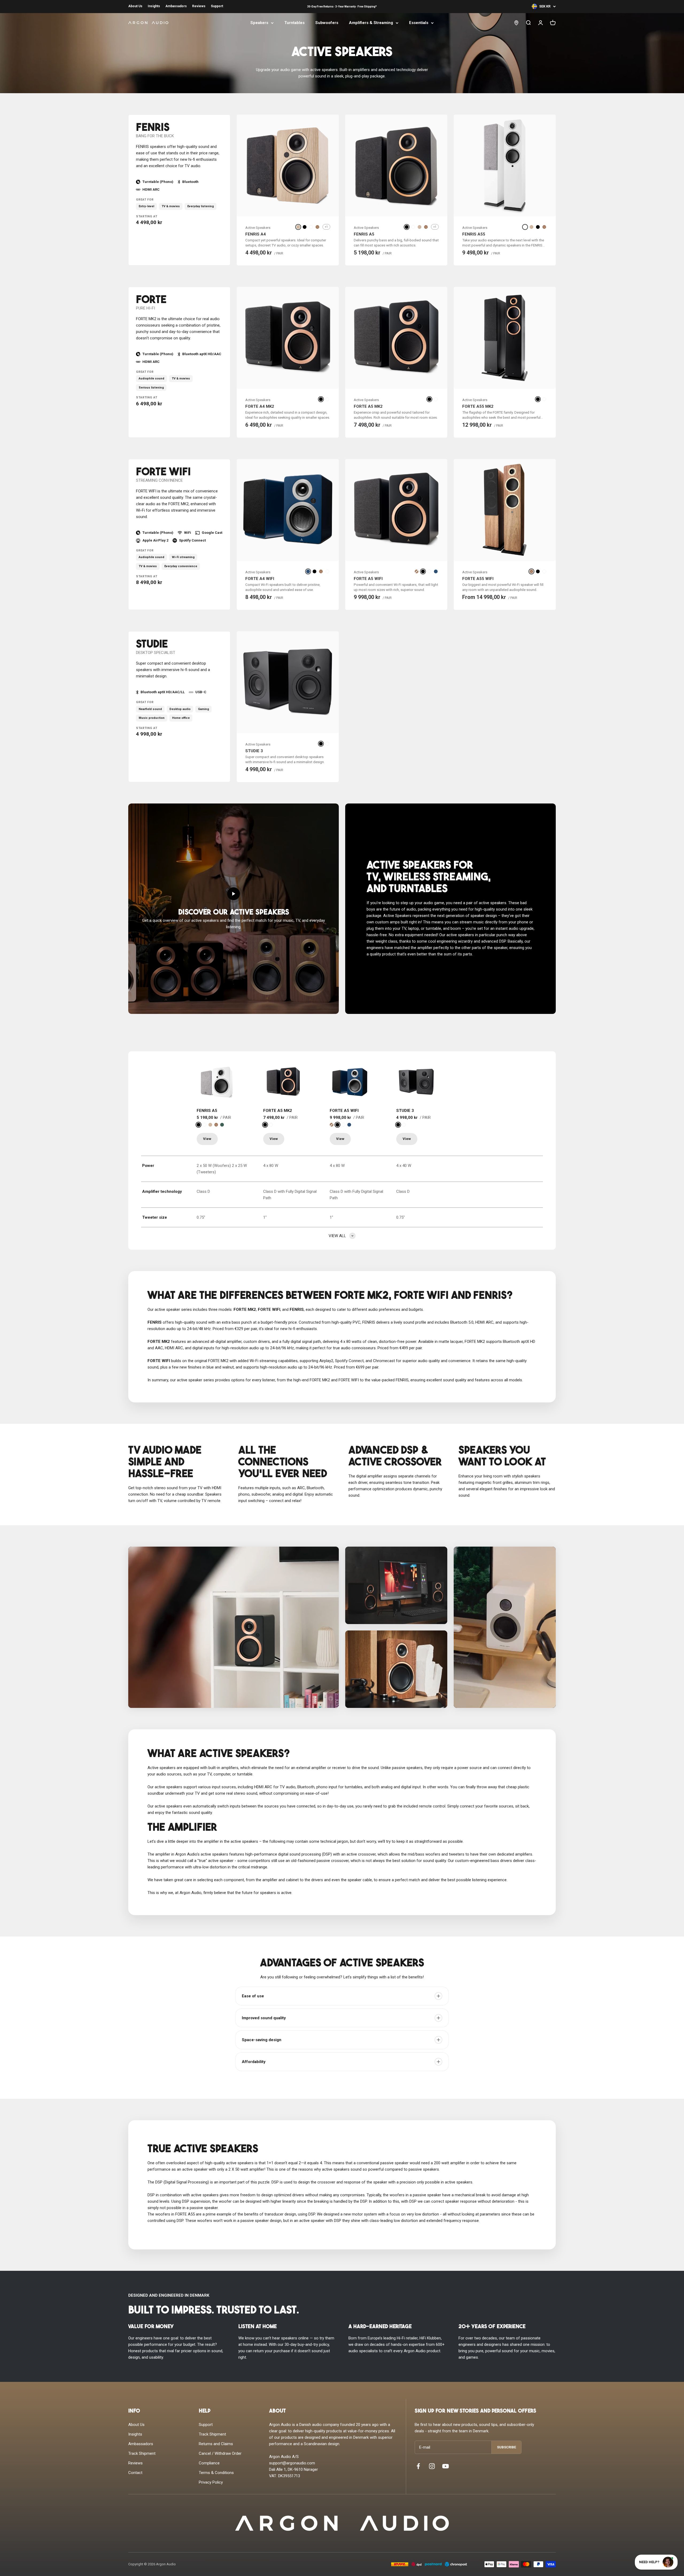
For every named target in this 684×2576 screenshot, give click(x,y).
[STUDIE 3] (416, 1082)
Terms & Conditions (216, 2473)
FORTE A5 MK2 (368, 406)
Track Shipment (142, 2453)
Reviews (199, 6)
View (207, 1139)
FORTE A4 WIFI (260, 579)
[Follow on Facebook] (418, 2466)
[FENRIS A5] (217, 1082)
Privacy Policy (211, 2482)
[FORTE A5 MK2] (283, 1082)
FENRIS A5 (364, 234)
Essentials (419, 23)
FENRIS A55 (474, 234)
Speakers (259, 23)
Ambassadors (176, 6)
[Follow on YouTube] (446, 2466)
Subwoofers (327, 23)
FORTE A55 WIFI (478, 579)
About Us (135, 6)
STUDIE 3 (254, 751)
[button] (234, 909)
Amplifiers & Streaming (371, 23)
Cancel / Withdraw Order (220, 2453)
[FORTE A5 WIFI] (350, 1082)
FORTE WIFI (163, 473)
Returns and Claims (216, 2444)
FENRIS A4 (256, 234)
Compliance (209, 2463)
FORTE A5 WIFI (368, 579)
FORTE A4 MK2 (260, 406)
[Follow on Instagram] (432, 2466)
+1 (326, 227)
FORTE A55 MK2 (478, 406)
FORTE (151, 300)
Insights (154, 6)
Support (217, 6)
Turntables (294, 23)
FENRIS (153, 128)
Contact (135, 2473)
